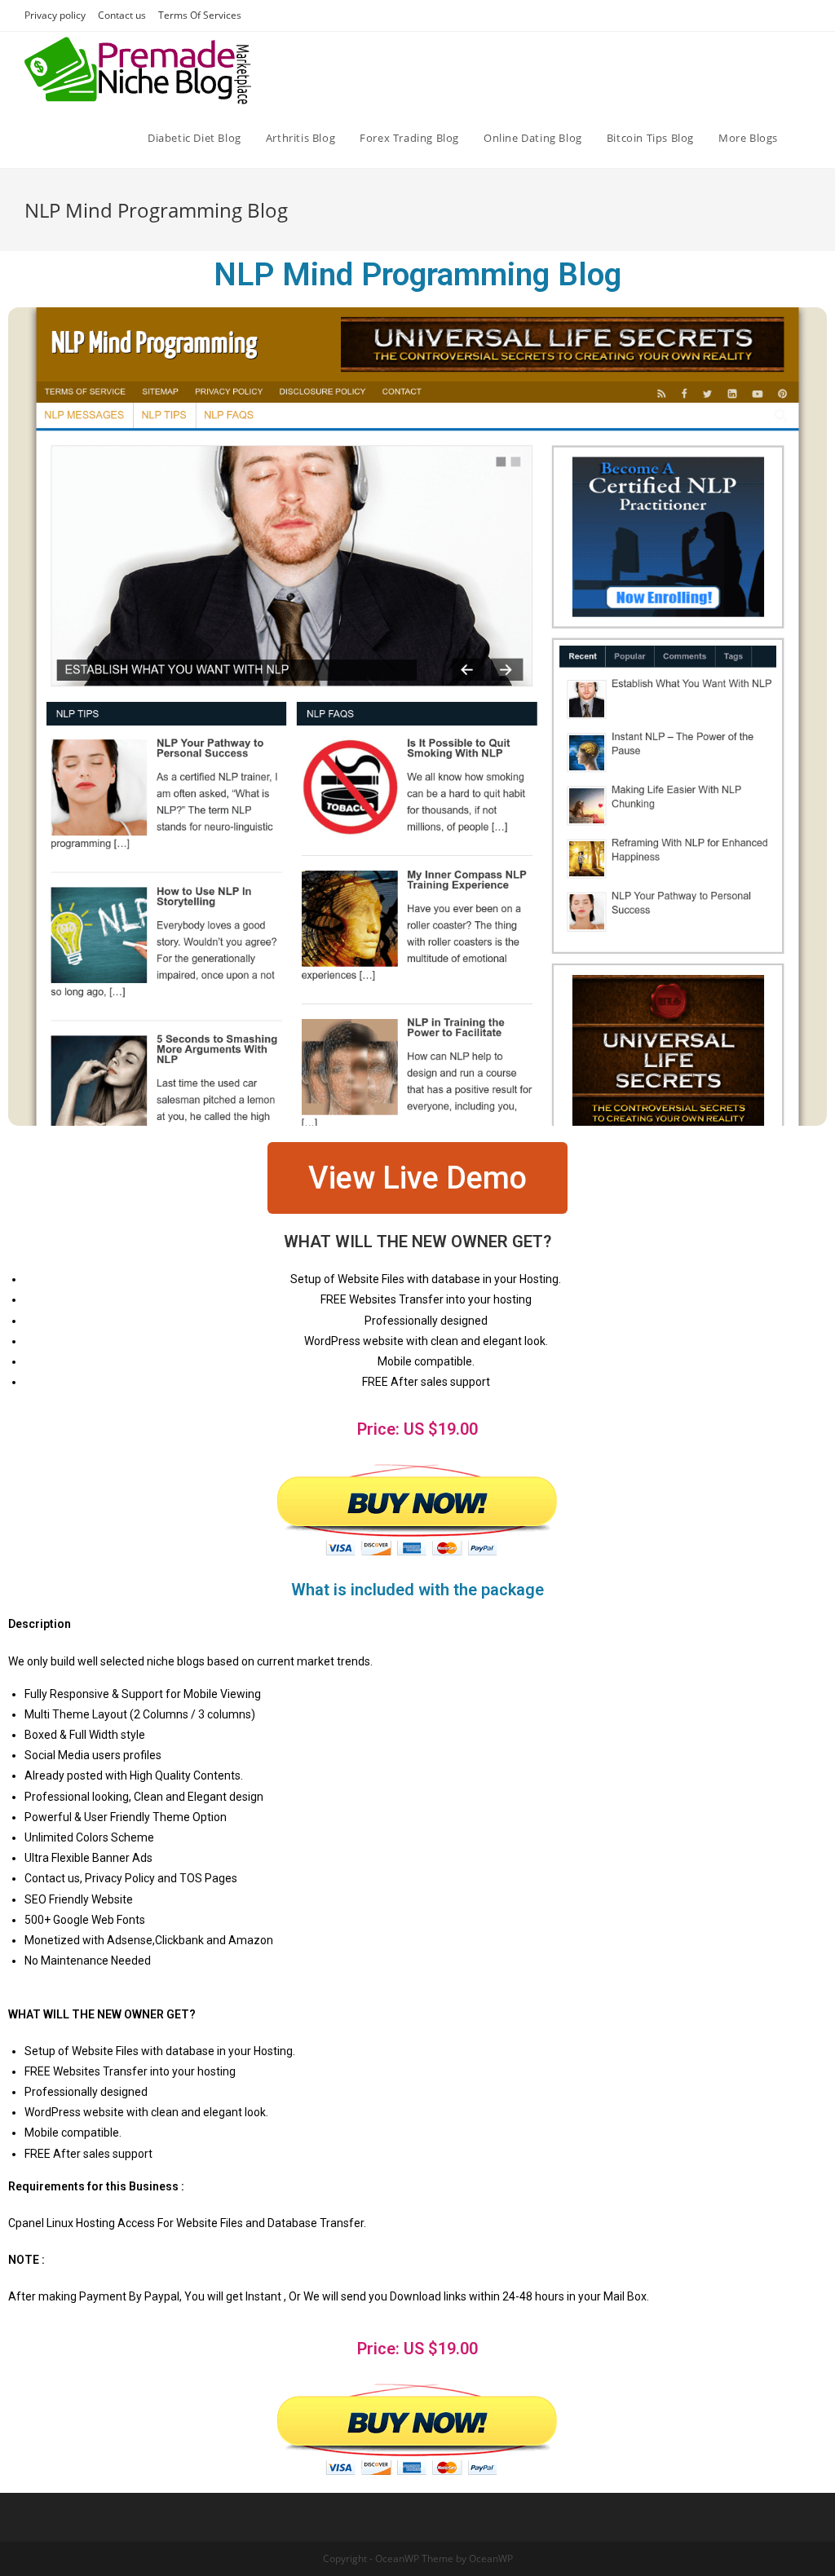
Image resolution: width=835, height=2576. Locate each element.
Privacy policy (55, 15)
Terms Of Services (200, 15)
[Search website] (806, 138)
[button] (417, 1178)
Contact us (122, 15)
